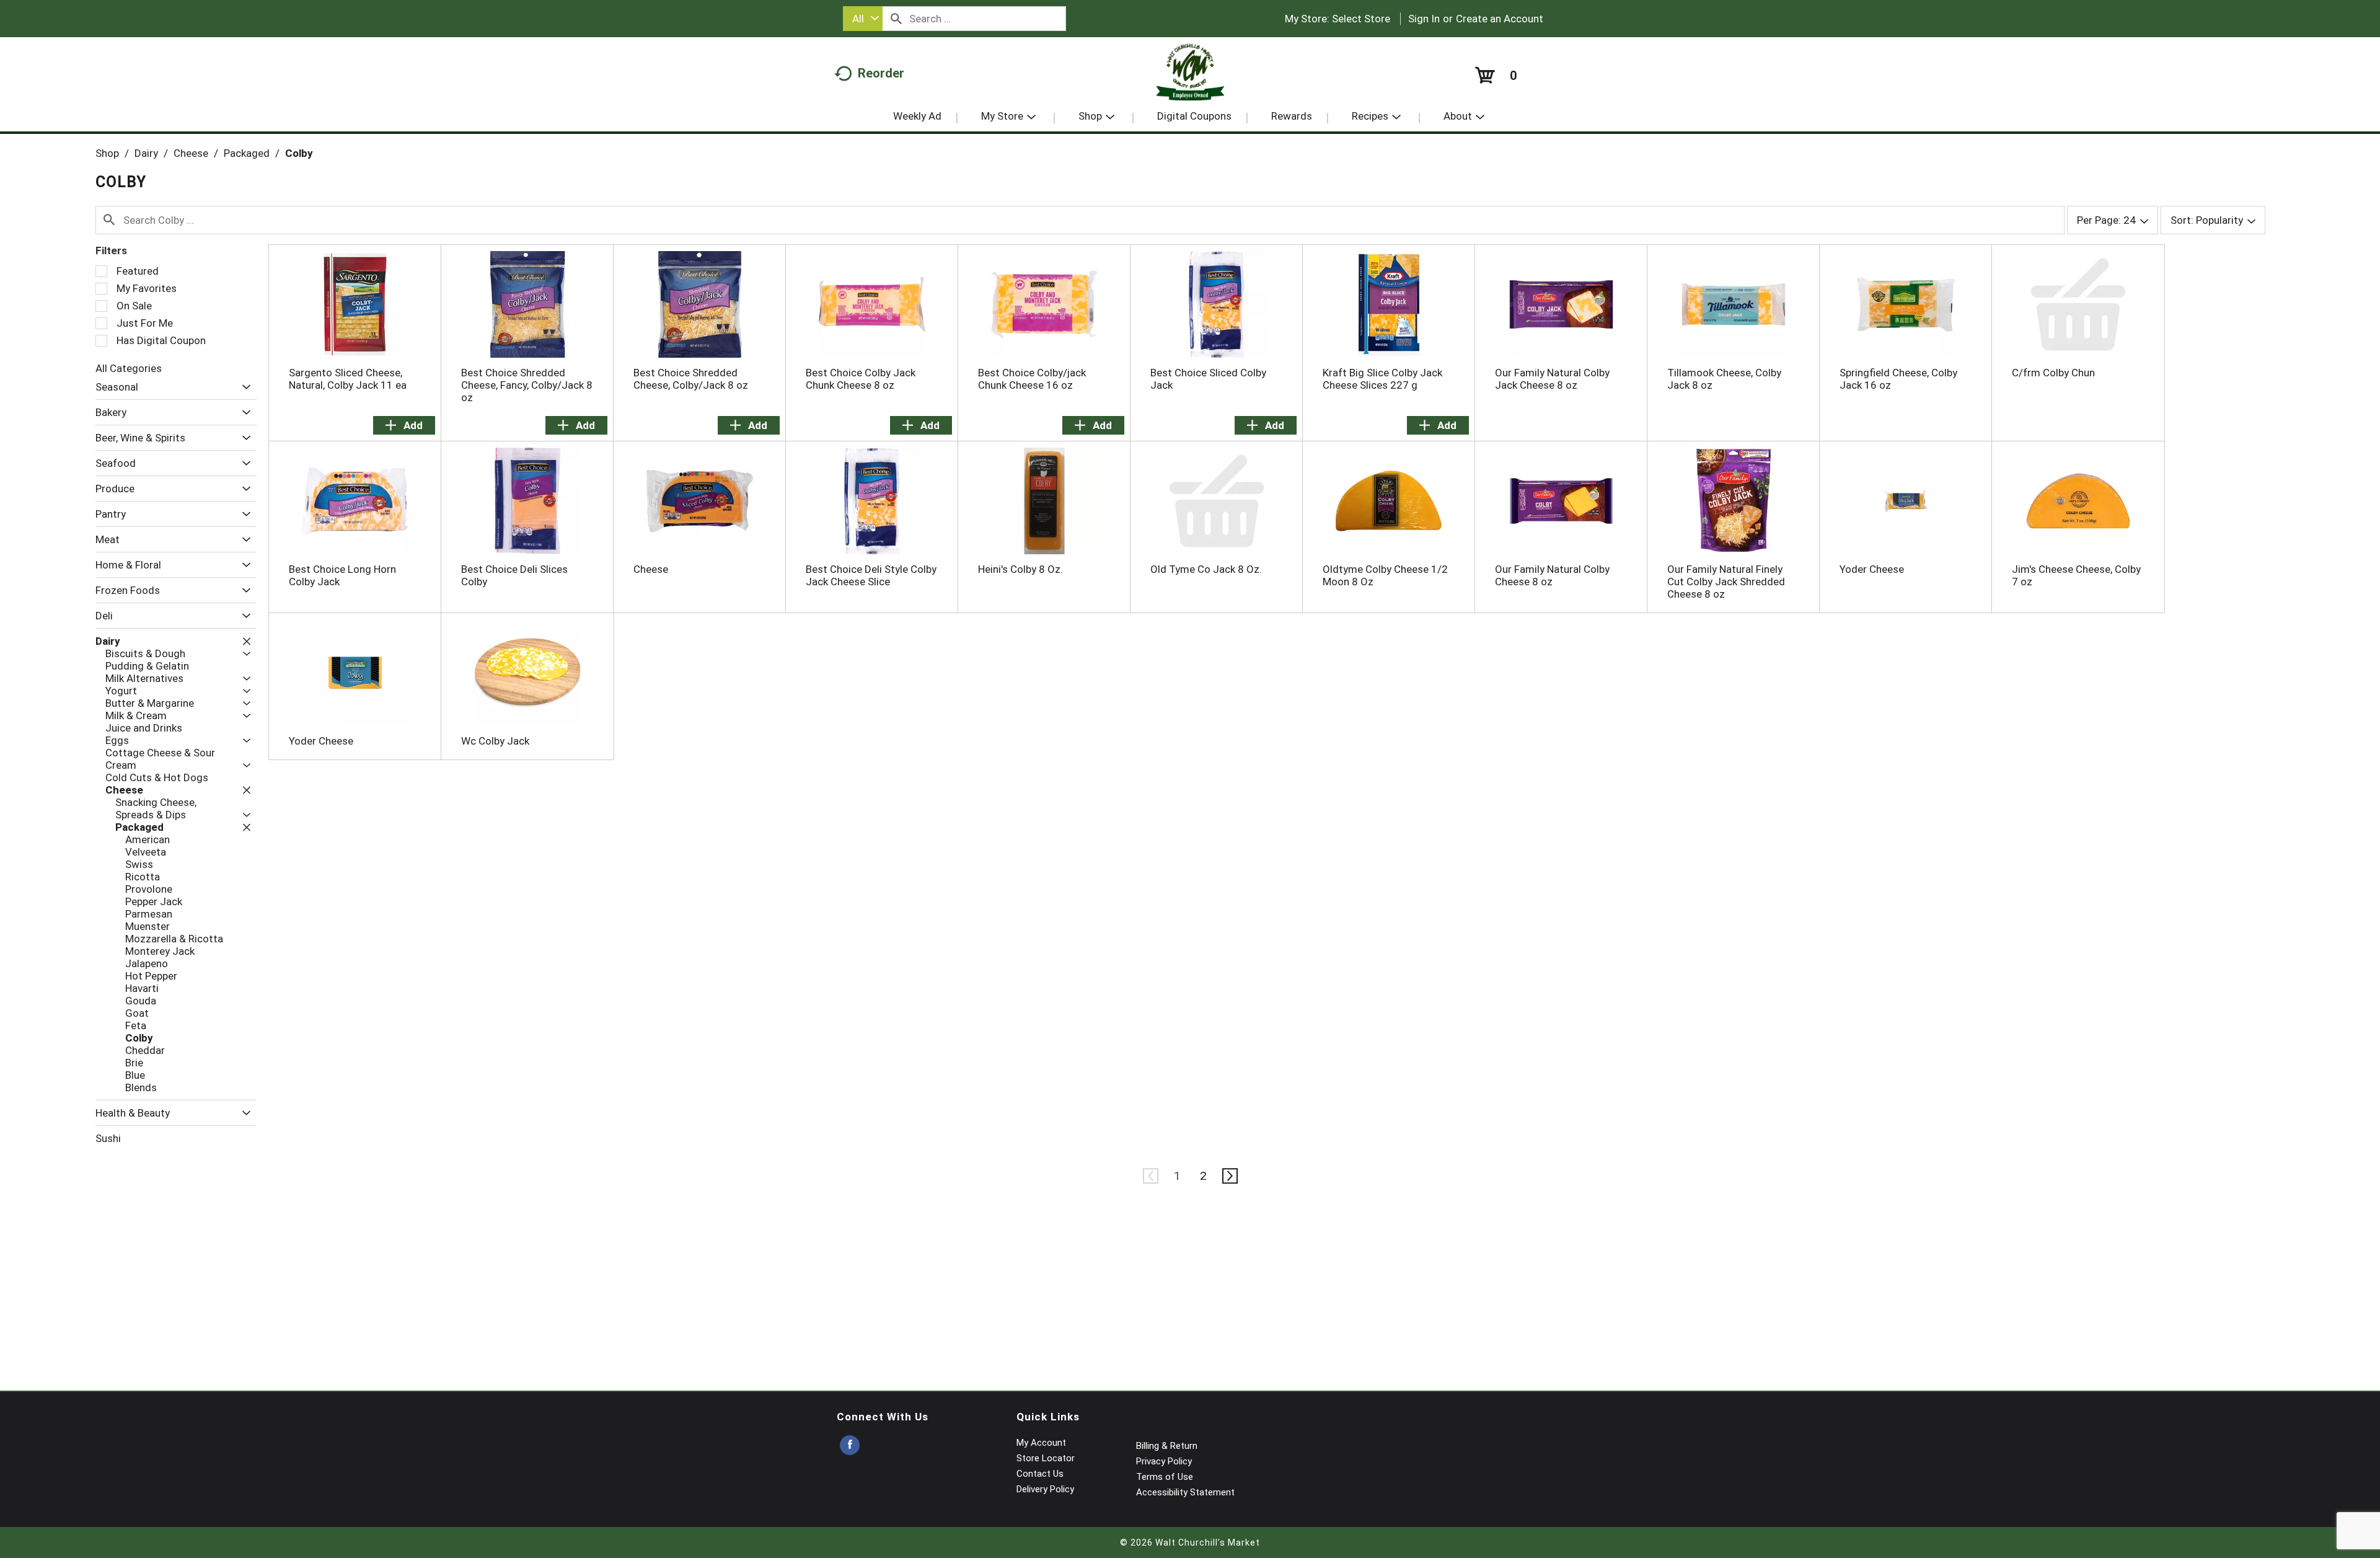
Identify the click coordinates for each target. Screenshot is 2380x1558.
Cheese (191, 153)
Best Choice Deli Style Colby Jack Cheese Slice (871, 575)
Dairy (146, 153)
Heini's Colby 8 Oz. (1020, 569)
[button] (243, 387)
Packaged (247, 153)
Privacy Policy (1164, 1461)
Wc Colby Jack (495, 741)
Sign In (1424, 19)
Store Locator (1046, 1458)
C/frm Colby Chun (2053, 373)
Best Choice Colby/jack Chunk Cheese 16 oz (1032, 379)
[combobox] (863, 19)
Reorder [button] (881, 73)
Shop (107, 153)
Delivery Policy (1045, 1489)
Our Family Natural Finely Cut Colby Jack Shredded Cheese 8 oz (1726, 582)
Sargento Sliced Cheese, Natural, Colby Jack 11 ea (348, 379)
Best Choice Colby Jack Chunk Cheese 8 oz (861, 379)
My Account (1041, 1443)
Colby (299, 153)
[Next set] (1229, 1176)
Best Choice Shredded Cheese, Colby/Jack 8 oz (691, 379)
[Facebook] (850, 1445)
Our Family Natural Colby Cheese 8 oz (1552, 575)
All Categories (129, 368)
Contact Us (1040, 1474)
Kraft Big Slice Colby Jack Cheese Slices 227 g (1382, 379)
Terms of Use (1165, 1477)
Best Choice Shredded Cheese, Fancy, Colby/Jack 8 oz (527, 385)
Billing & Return (1167, 1446)
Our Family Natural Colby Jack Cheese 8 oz (1552, 379)
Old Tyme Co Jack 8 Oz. (1206, 569)
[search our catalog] (896, 19)
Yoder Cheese (1872, 569)
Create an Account (1500, 19)
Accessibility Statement (1185, 1492)
